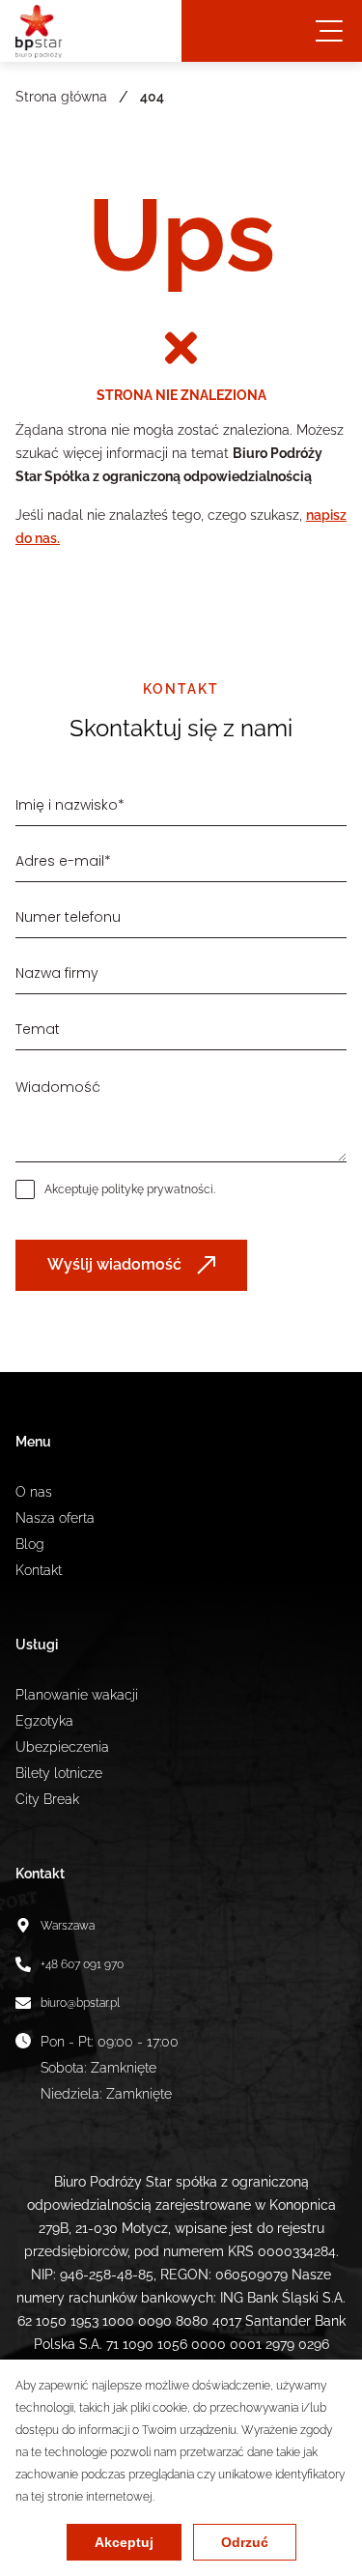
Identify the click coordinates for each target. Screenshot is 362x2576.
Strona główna (61, 97)
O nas (34, 1492)
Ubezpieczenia (62, 1747)
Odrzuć (245, 2542)
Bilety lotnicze (59, 1773)
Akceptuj (124, 2542)
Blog (30, 1544)
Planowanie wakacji (77, 1695)
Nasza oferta (55, 1518)
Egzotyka (44, 1721)
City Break (47, 1799)
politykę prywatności (157, 1189)
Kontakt (39, 1570)
